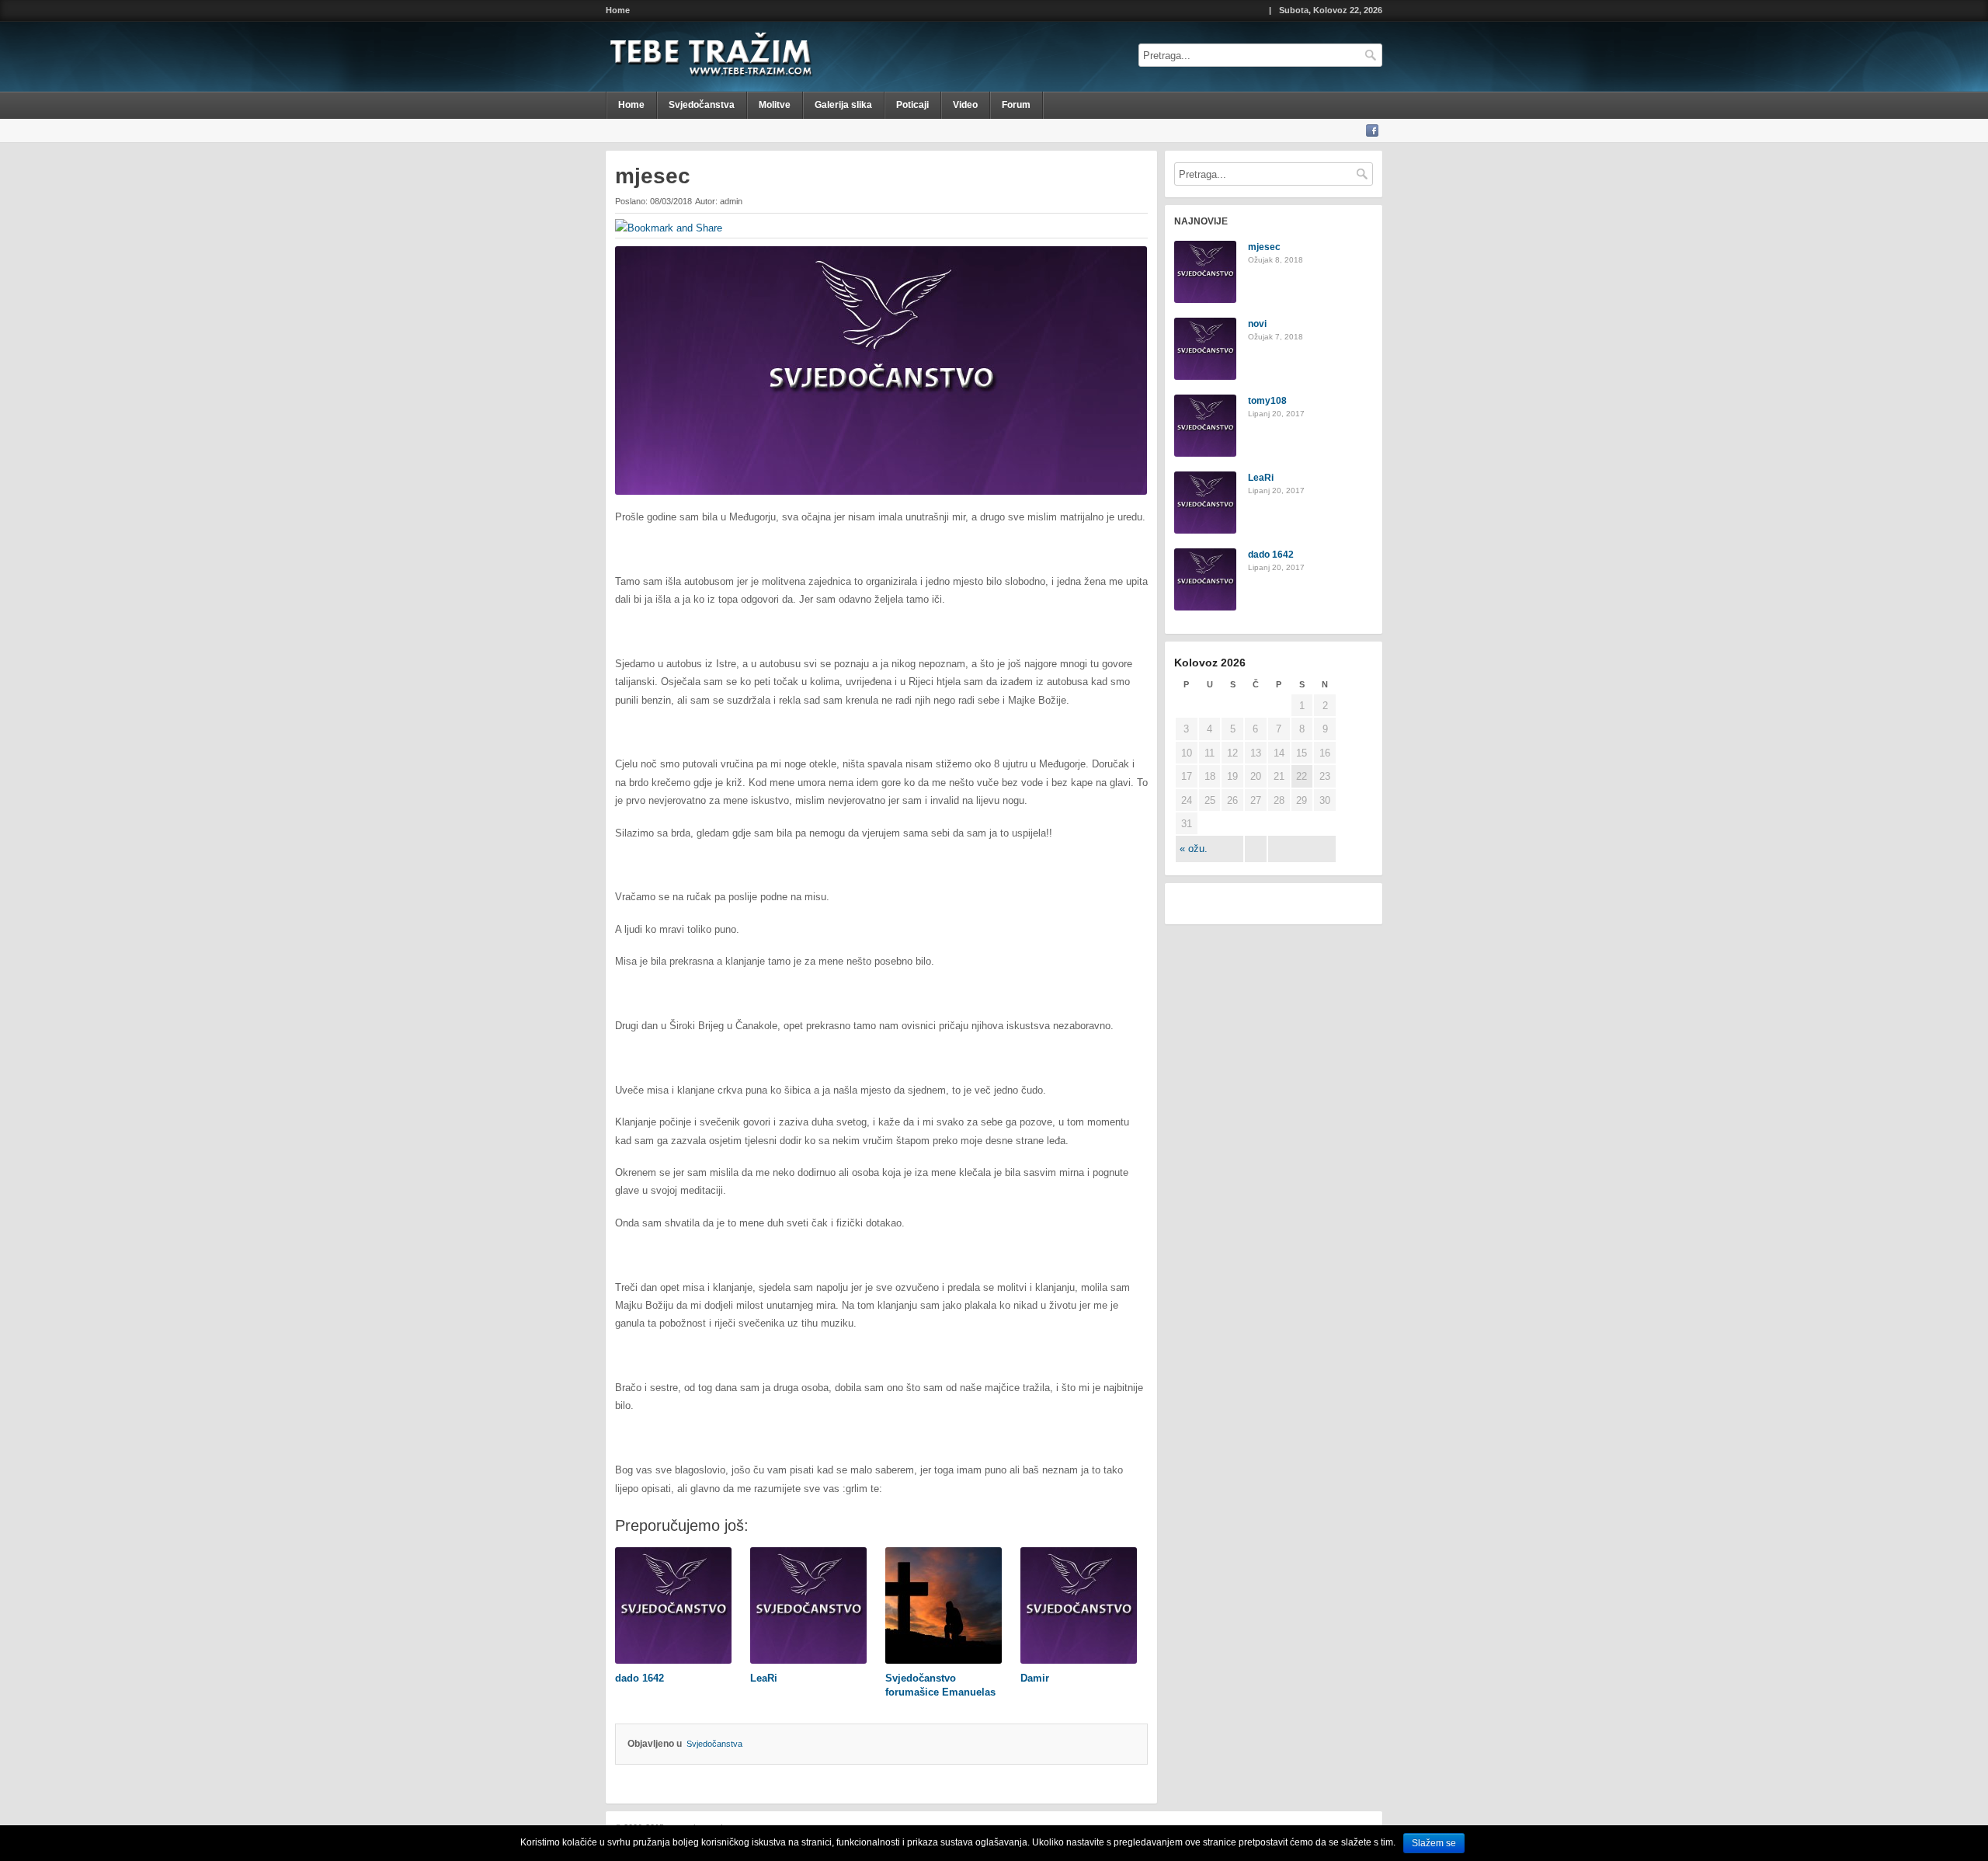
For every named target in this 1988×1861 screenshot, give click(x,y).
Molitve (775, 105)
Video (965, 105)
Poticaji (912, 105)
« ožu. (1194, 849)
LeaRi (1261, 478)
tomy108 (1267, 401)
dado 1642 (1271, 555)
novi (1257, 324)
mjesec (1264, 247)
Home (618, 10)
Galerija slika (843, 105)
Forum (1016, 105)
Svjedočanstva (702, 105)
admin (731, 201)
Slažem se (1434, 1843)
